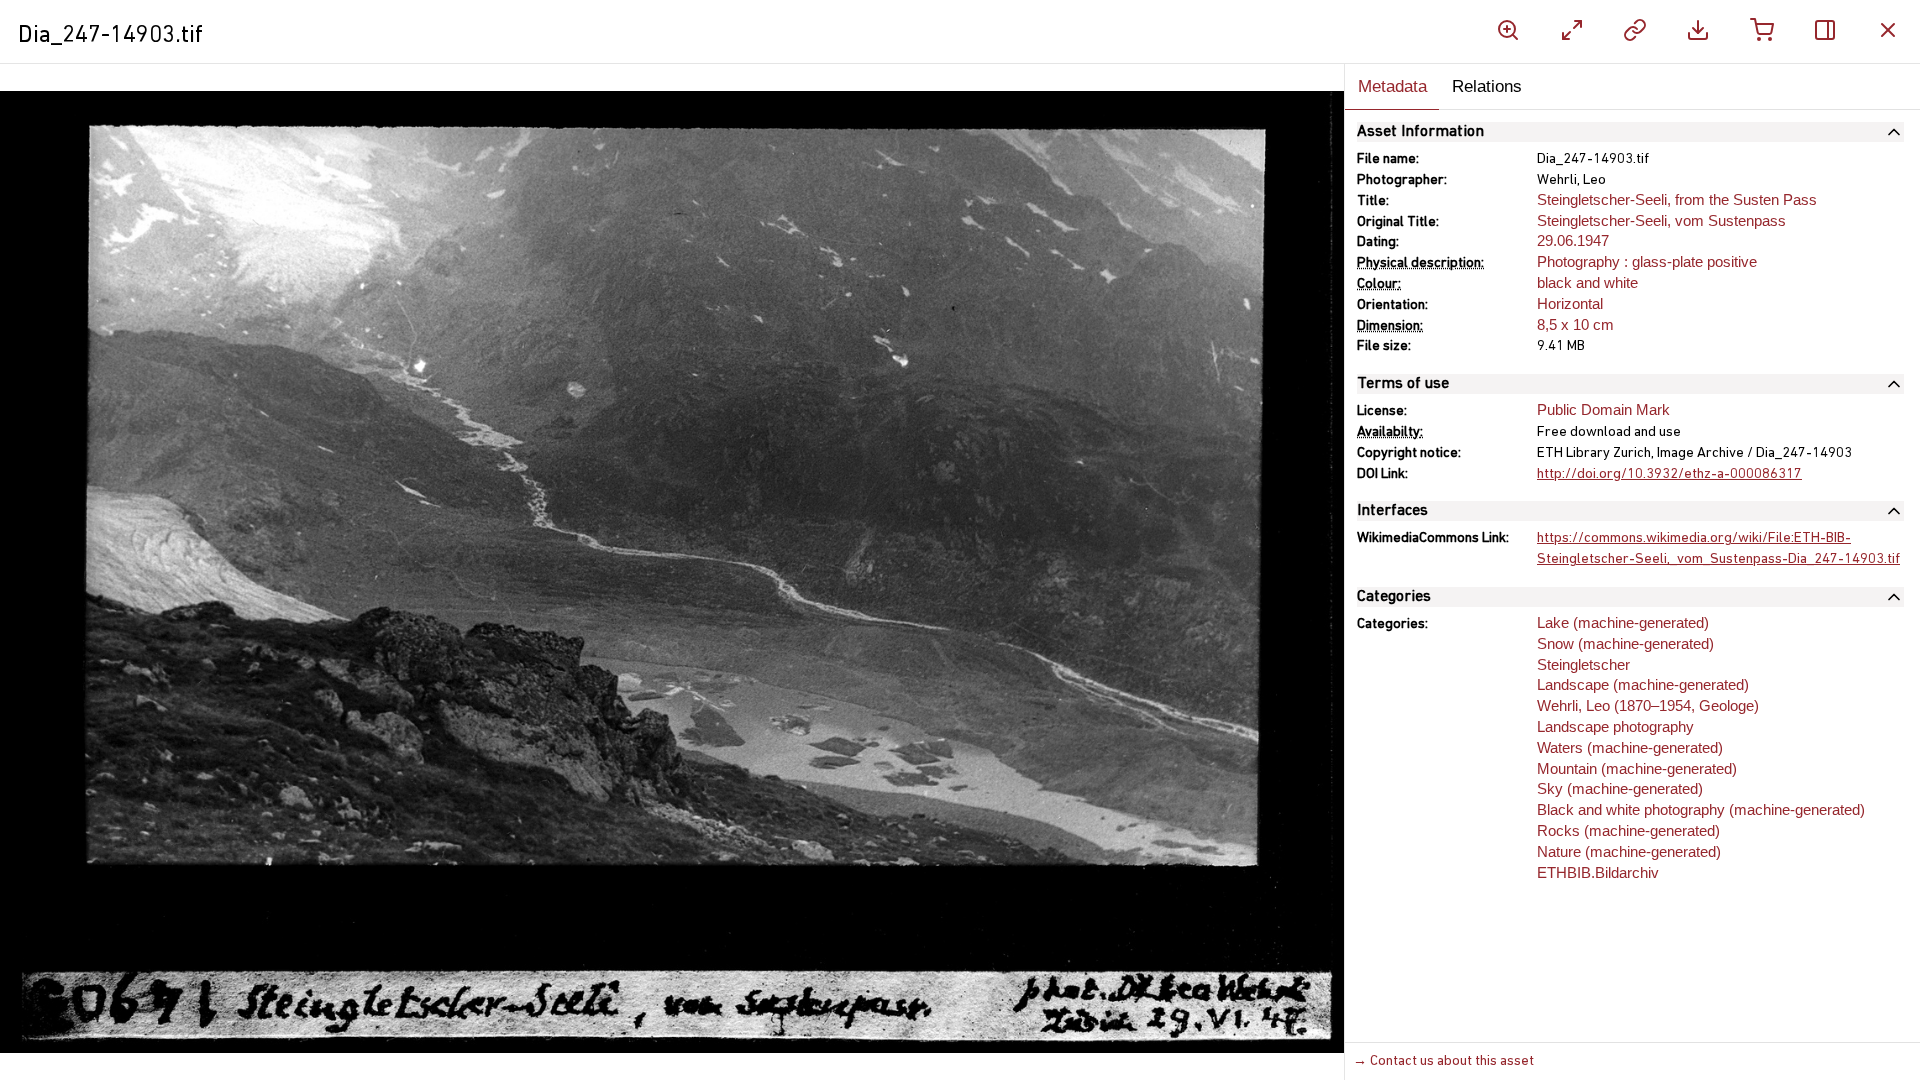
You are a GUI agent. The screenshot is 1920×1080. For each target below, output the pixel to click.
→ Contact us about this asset (1443, 1061)
